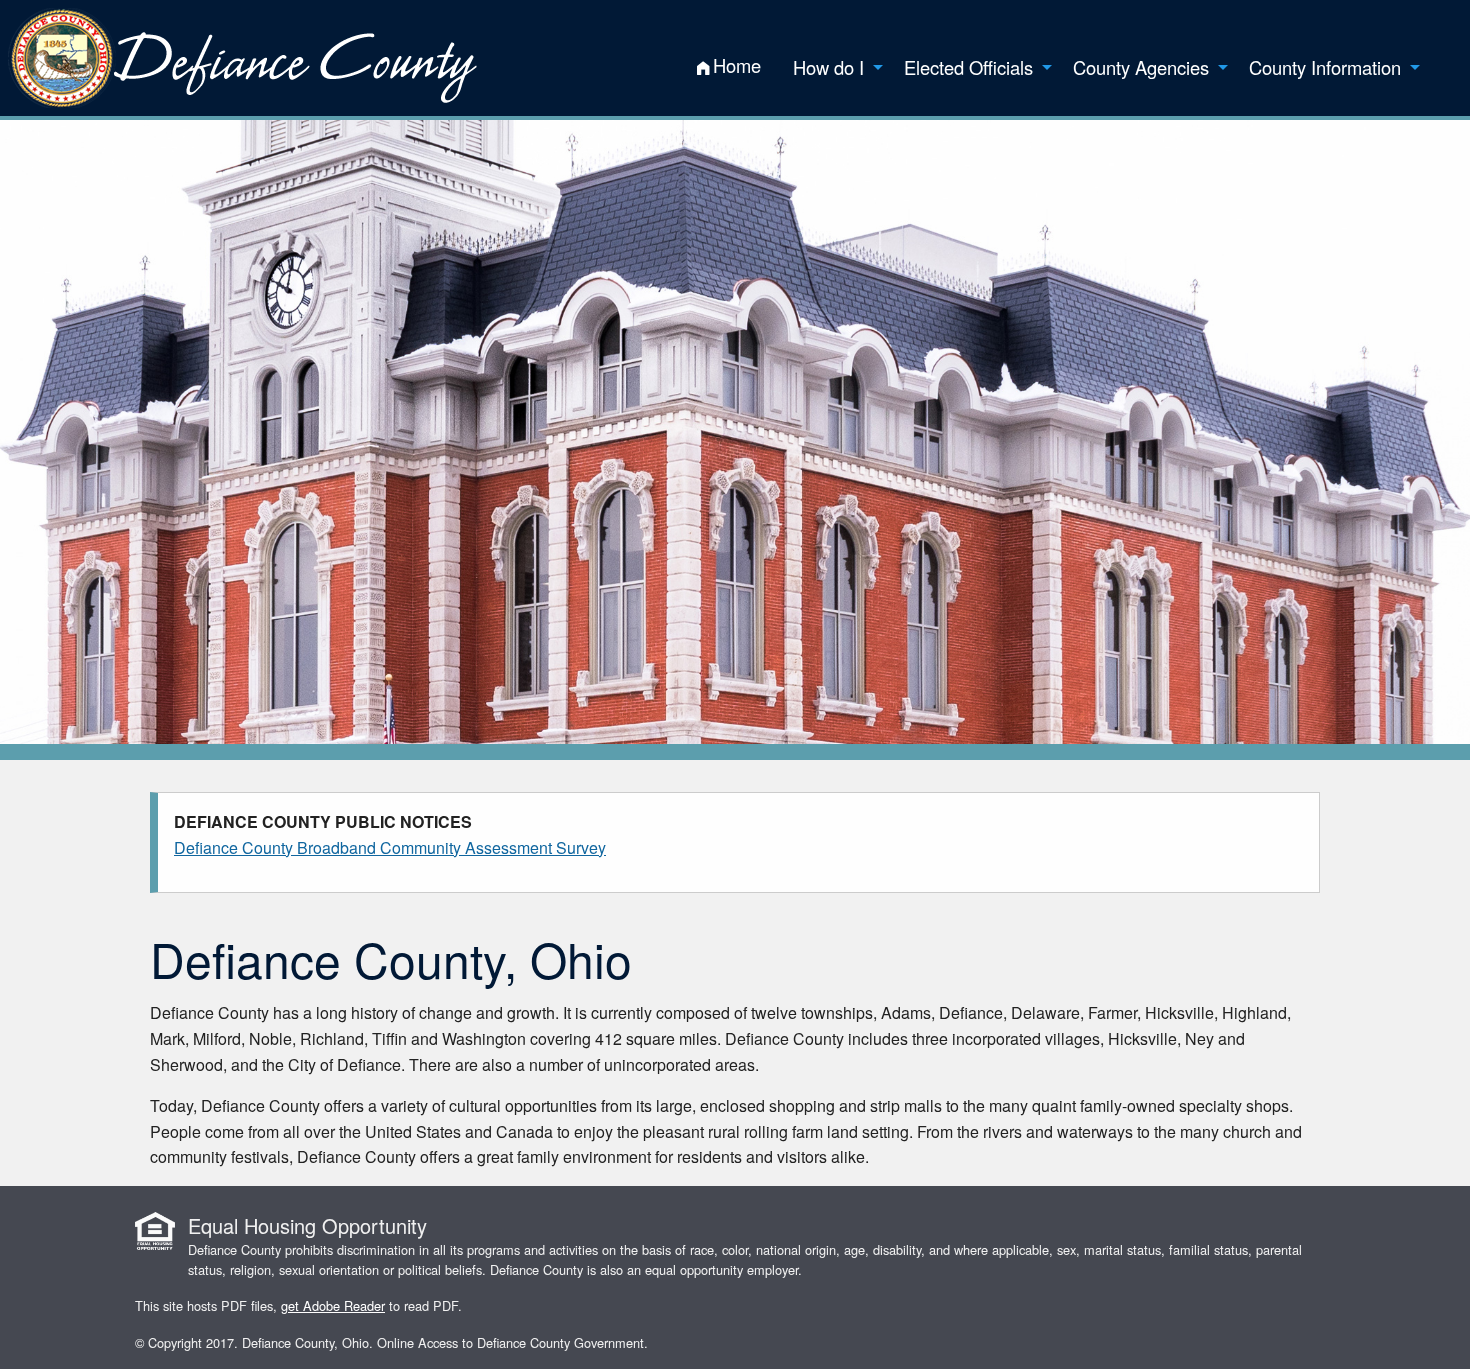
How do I (828, 67)
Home (737, 65)
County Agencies (1141, 67)
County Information (1325, 67)
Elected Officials (968, 67)
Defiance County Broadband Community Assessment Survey (390, 847)
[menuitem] (729, 67)
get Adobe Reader (333, 1305)
